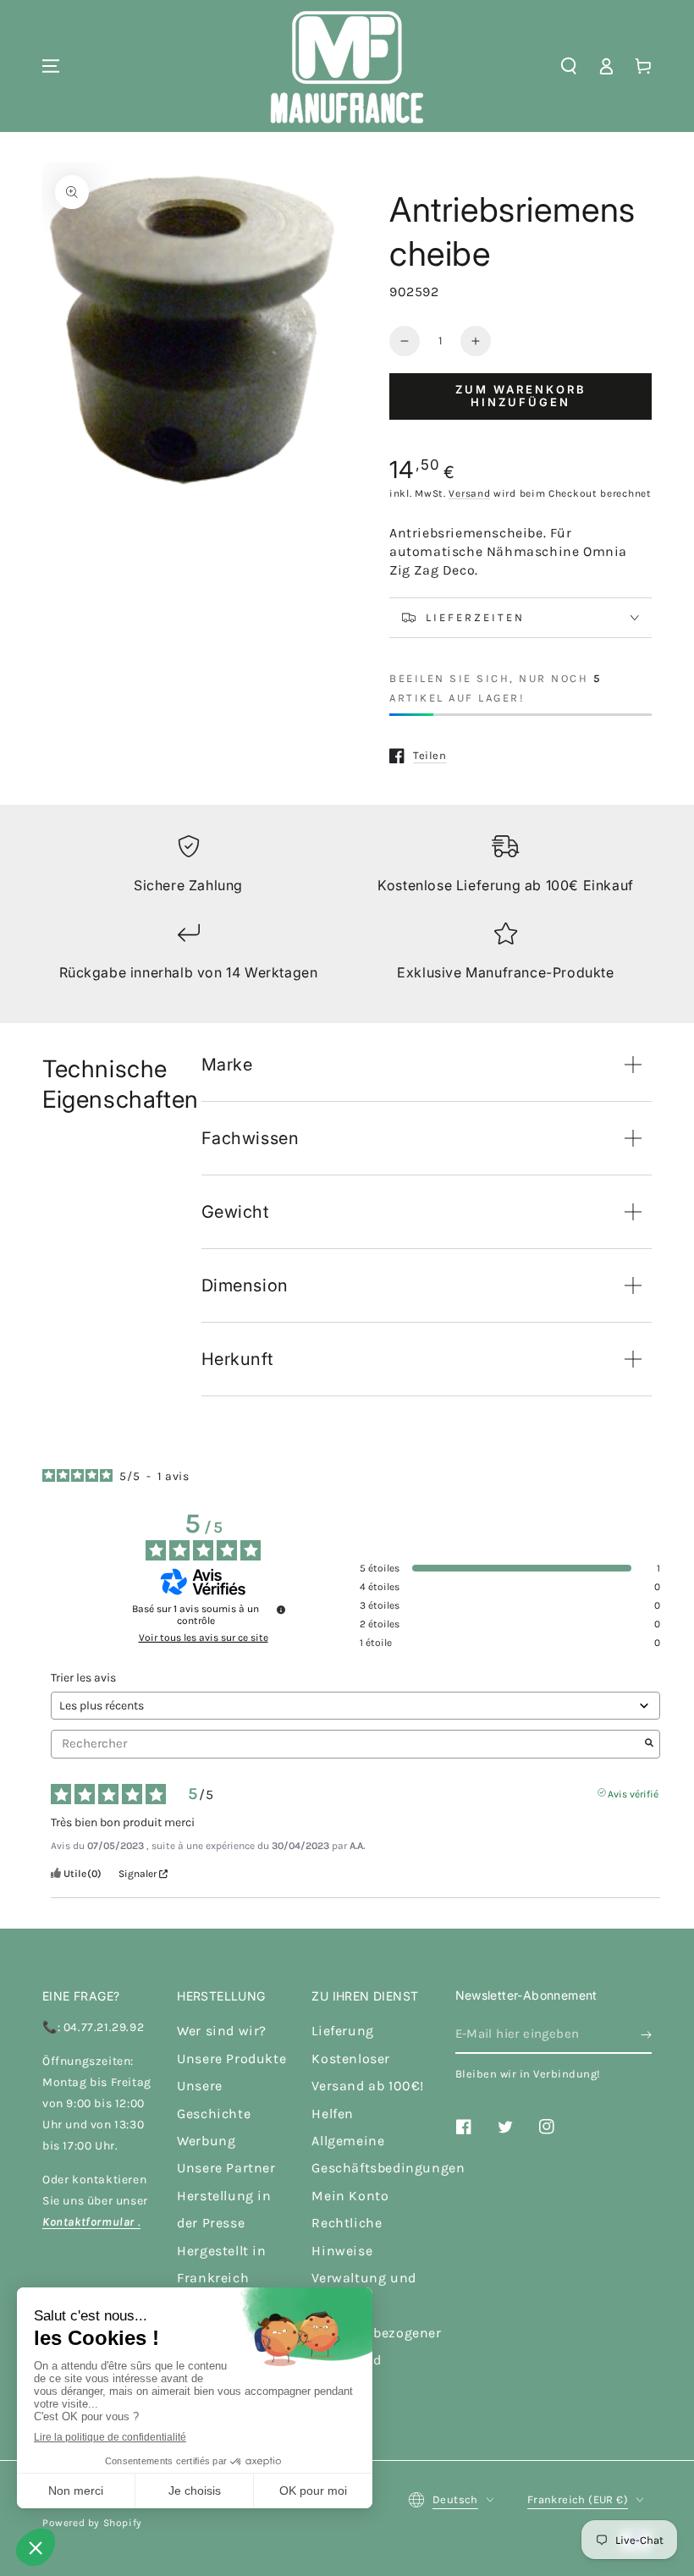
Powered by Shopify (92, 2523)
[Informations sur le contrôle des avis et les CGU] (281, 1610)
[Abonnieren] (646, 2034)
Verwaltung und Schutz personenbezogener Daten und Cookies (376, 2333)
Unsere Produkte (231, 2059)
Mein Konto (350, 2196)
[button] (569, 66)
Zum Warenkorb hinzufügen (521, 396)
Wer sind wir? (222, 2031)
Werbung (206, 2141)
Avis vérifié (633, 1792)
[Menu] (51, 66)
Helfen (333, 2114)
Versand (469, 493)
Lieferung (342, 2031)
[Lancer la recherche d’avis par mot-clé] (649, 1744)
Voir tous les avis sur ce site (204, 1638)
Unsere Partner (226, 2168)
